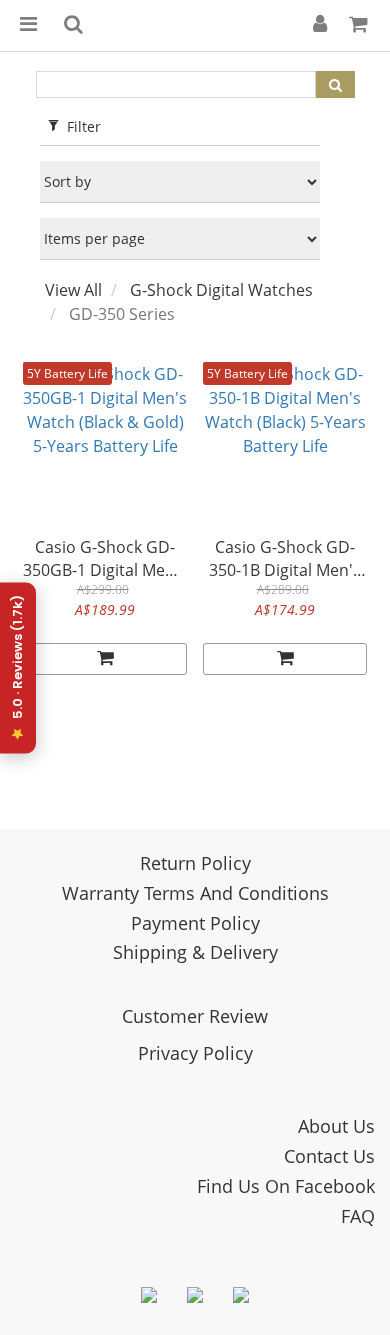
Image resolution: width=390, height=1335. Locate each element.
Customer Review (195, 1016)
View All (73, 290)
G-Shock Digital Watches (221, 290)
